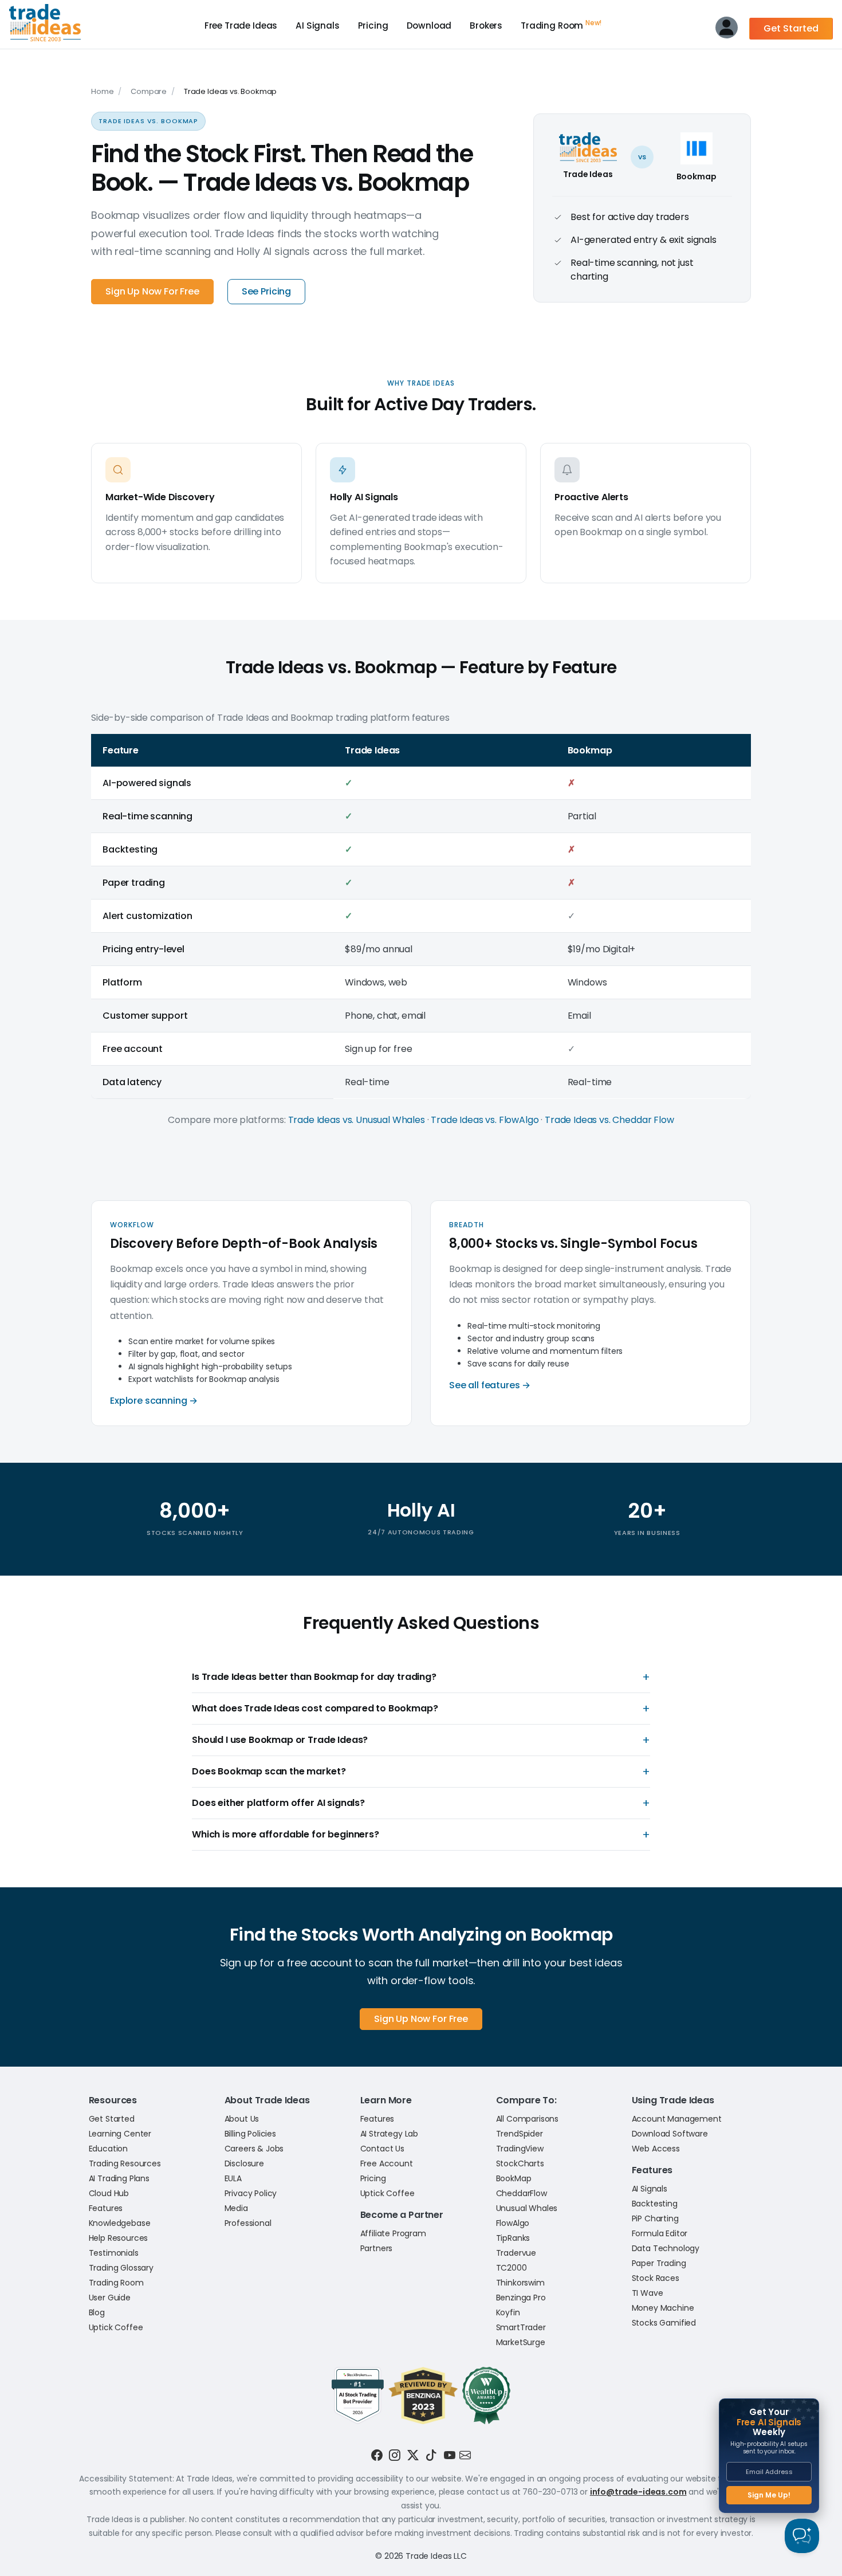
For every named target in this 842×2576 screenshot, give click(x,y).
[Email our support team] (465, 2455)
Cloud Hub (109, 2193)
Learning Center (120, 2134)
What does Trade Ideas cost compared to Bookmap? (315, 1709)
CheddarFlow (522, 2193)
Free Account (387, 2163)
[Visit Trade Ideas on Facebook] (377, 2455)
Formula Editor (660, 2233)
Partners (377, 2248)
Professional (248, 2223)
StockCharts (520, 2163)
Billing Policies (250, 2134)
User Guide (110, 2298)
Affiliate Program (393, 2233)
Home (102, 91)
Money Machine (663, 2308)
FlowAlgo (513, 2223)
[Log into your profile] (727, 30)
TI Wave (648, 2293)
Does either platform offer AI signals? (278, 1803)
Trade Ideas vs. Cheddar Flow (609, 1120)
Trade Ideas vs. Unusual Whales (357, 1120)
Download (429, 25)
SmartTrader (521, 2327)
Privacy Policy (251, 2193)
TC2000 (512, 2268)
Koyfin (508, 2312)
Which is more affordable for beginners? (286, 1835)
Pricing (373, 25)
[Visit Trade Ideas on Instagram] (395, 2455)
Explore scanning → (154, 1401)
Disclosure (244, 2163)
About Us (242, 2119)
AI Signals (317, 25)
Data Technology (666, 2248)
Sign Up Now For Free (152, 291)
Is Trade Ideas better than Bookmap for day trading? (314, 1677)
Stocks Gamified (664, 2323)
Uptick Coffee (116, 2327)
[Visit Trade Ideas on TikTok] (431, 2455)
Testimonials (114, 2253)
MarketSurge (521, 2342)
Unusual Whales (527, 2208)
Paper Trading (659, 2263)
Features (106, 2208)
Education (109, 2149)
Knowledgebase (120, 2223)
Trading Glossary (121, 2268)
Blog (97, 2312)
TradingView (520, 2149)
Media (236, 2208)
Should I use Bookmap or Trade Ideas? (280, 1740)
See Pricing (266, 291)
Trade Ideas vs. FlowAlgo (485, 1120)
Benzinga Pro (521, 2298)
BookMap (514, 2178)
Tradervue (516, 2253)
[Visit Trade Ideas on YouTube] (450, 2455)
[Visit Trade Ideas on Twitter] (413, 2455)
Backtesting (655, 2204)
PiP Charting (655, 2218)
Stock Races (656, 2278)
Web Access (656, 2149)
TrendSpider (520, 2134)
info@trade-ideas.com (638, 2492)
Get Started (791, 28)
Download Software (670, 2134)
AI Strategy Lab (389, 2134)
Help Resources (119, 2238)
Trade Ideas (241, 25)
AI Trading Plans (119, 2178)
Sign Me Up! (769, 2495)
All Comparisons (528, 2119)
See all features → (490, 1385)
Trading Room (561, 25)
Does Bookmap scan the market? (269, 1772)
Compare (149, 91)
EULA (233, 2178)
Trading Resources (125, 2163)
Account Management (677, 2119)
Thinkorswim (520, 2283)
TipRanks (513, 2238)
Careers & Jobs (254, 2149)
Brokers (486, 25)
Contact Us (382, 2149)
